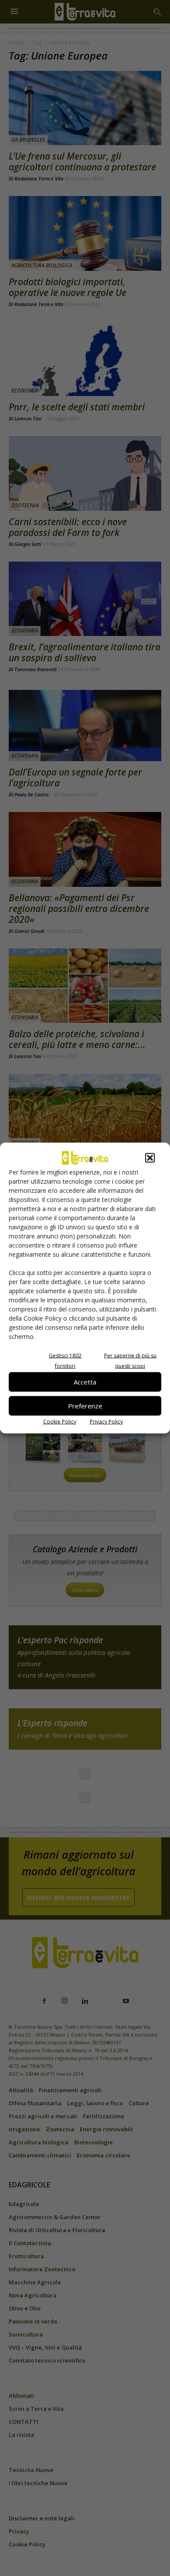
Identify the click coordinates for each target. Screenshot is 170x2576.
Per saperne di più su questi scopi (130, 1360)
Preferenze (85, 1406)
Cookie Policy (60, 1421)
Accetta (85, 1382)
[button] (150, 1158)
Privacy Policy (106, 1421)
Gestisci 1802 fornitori (65, 1360)
